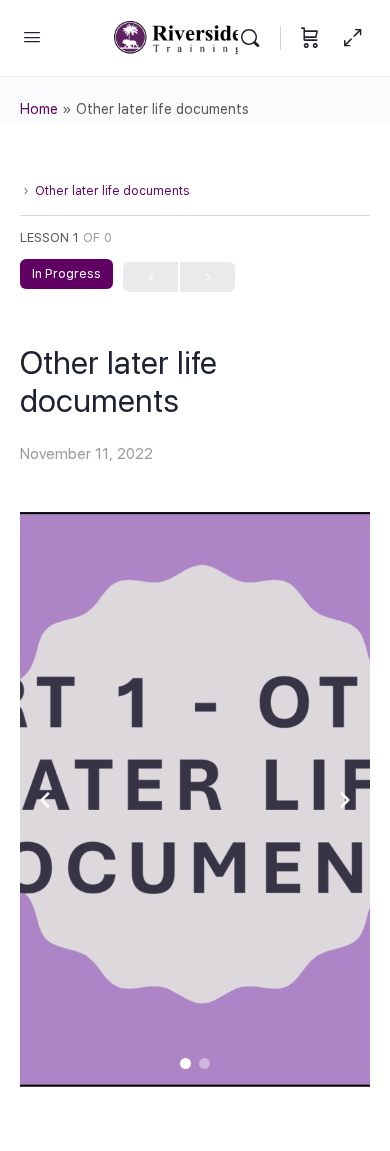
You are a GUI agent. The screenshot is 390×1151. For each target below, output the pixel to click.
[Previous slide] (45, 800)
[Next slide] (345, 800)
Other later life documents (112, 191)
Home (39, 109)
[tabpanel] (195, 800)
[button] (185, 1063)
